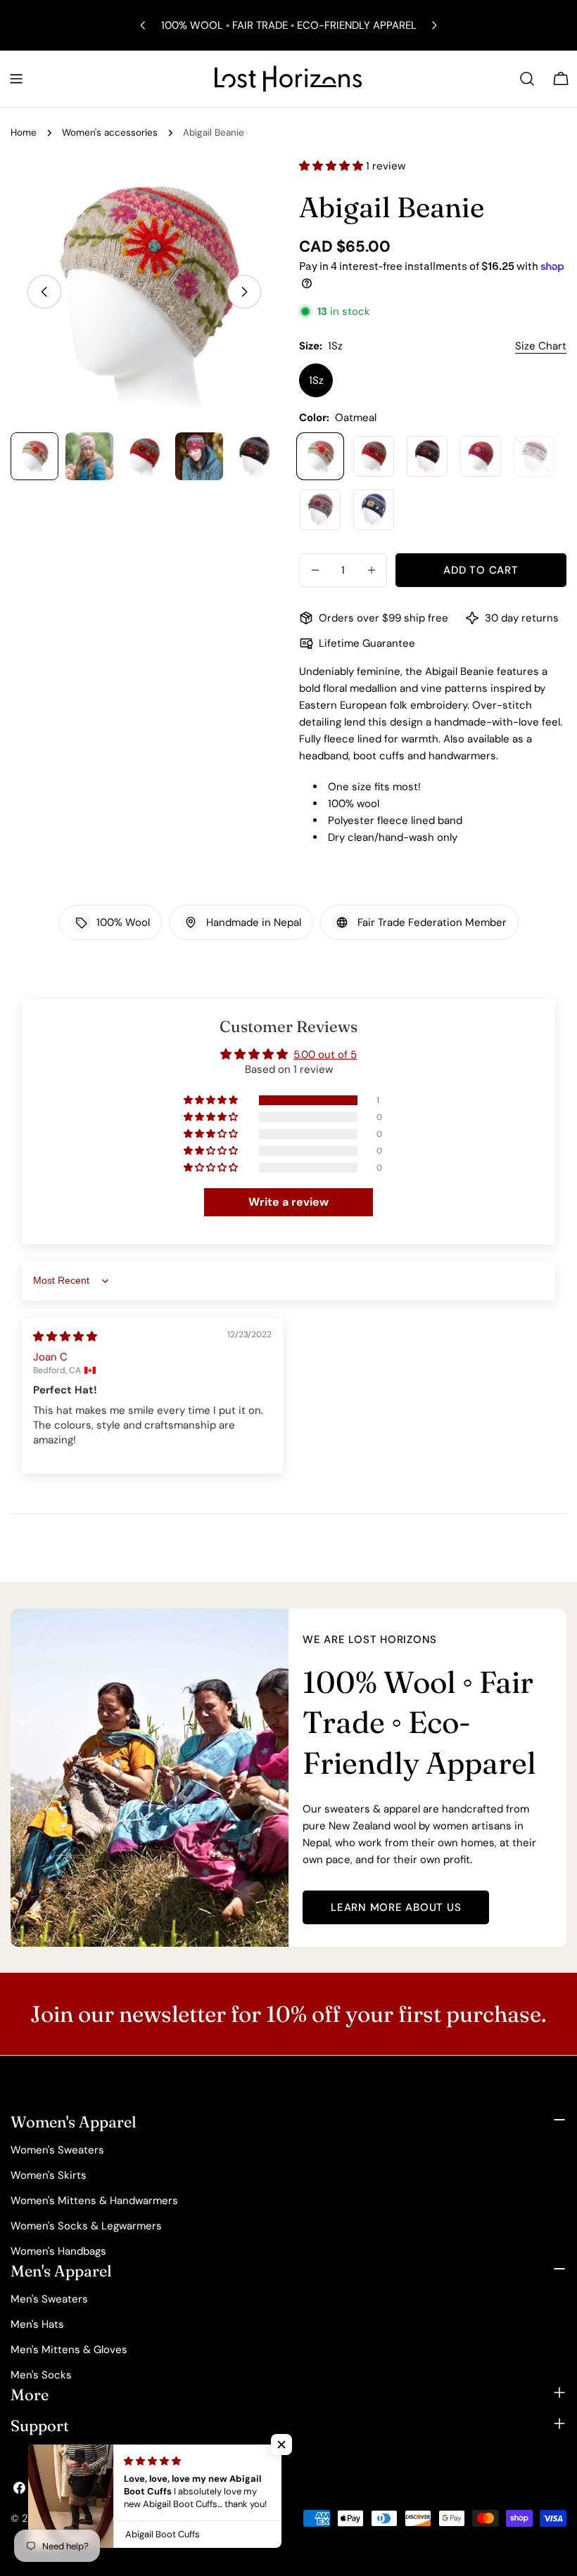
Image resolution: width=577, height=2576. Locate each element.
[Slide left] (44, 292)
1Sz (316, 380)
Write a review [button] (288, 1202)
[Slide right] (244, 292)
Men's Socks (41, 2375)
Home (24, 133)
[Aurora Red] (374, 456)
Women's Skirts (49, 2175)
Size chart (541, 346)
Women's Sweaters (57, 2150)
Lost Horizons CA (94, 2518)
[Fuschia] (481, 456)
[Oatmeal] (320, 456)
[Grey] (320, 510)
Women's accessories (110, 133)
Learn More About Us (396, 1907)
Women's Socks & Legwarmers (86, 2226)
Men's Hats (37, 2324)
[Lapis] (374, 510)
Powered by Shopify (190, 2518)
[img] (65, 1337)
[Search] (527, 79)
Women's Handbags (58, 2251)
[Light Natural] (534, 456)
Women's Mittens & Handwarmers (94, 2201)
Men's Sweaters (49, 2299)
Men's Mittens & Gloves (69, 2350)
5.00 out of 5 (325, 1055)
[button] (332, 166)
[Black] (427, 456)
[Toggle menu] (16, 79)
